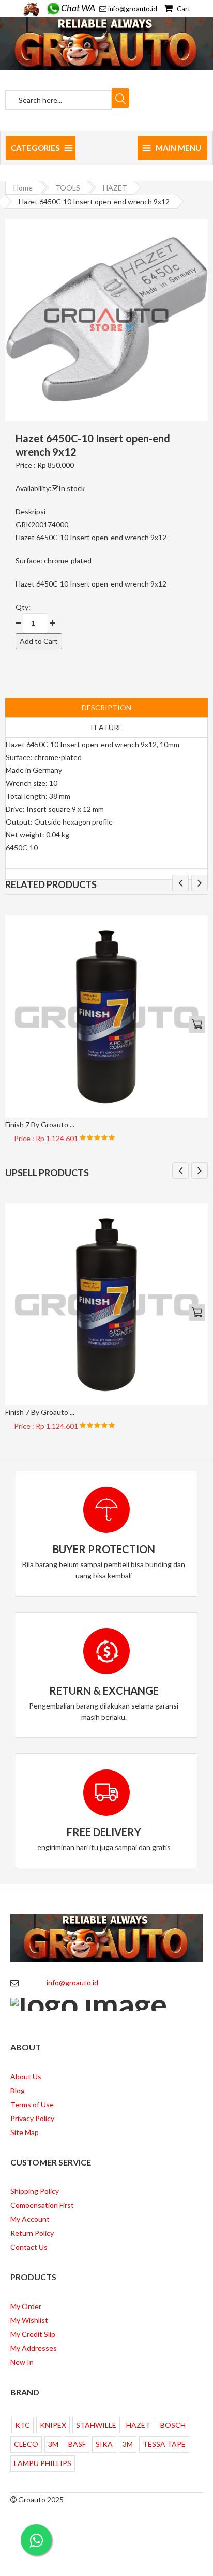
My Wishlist (29, 2320)
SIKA (104, 2444)
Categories (35, 148)
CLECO (26, 2444)
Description (106, 708)
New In (22, 2362)
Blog (18, 2090)
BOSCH (173, 2425)
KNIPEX (53, 2425)
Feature (107, 727)
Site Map (25, 2132)
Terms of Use (32, 2104)
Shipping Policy (35, 2191)
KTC (22, 2425)
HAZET (115, 188)
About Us (26, 2076)
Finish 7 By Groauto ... (40, 1124)
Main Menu (178, 148)
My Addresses (34, 2348)
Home (23, 188)
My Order (26, 2306)
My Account (30, 2219)
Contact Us (29, 2247)
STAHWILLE (96, 2425)
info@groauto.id (133, 9)
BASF (77, 2444)
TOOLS (68, 188)
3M (53, 2444)
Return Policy (32, 2233)
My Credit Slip (33, 2334)
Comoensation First (42, 2205)
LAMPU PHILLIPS (43, 2463)
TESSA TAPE (164, 2444)
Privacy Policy (32, 2118)
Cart (183, 9)
